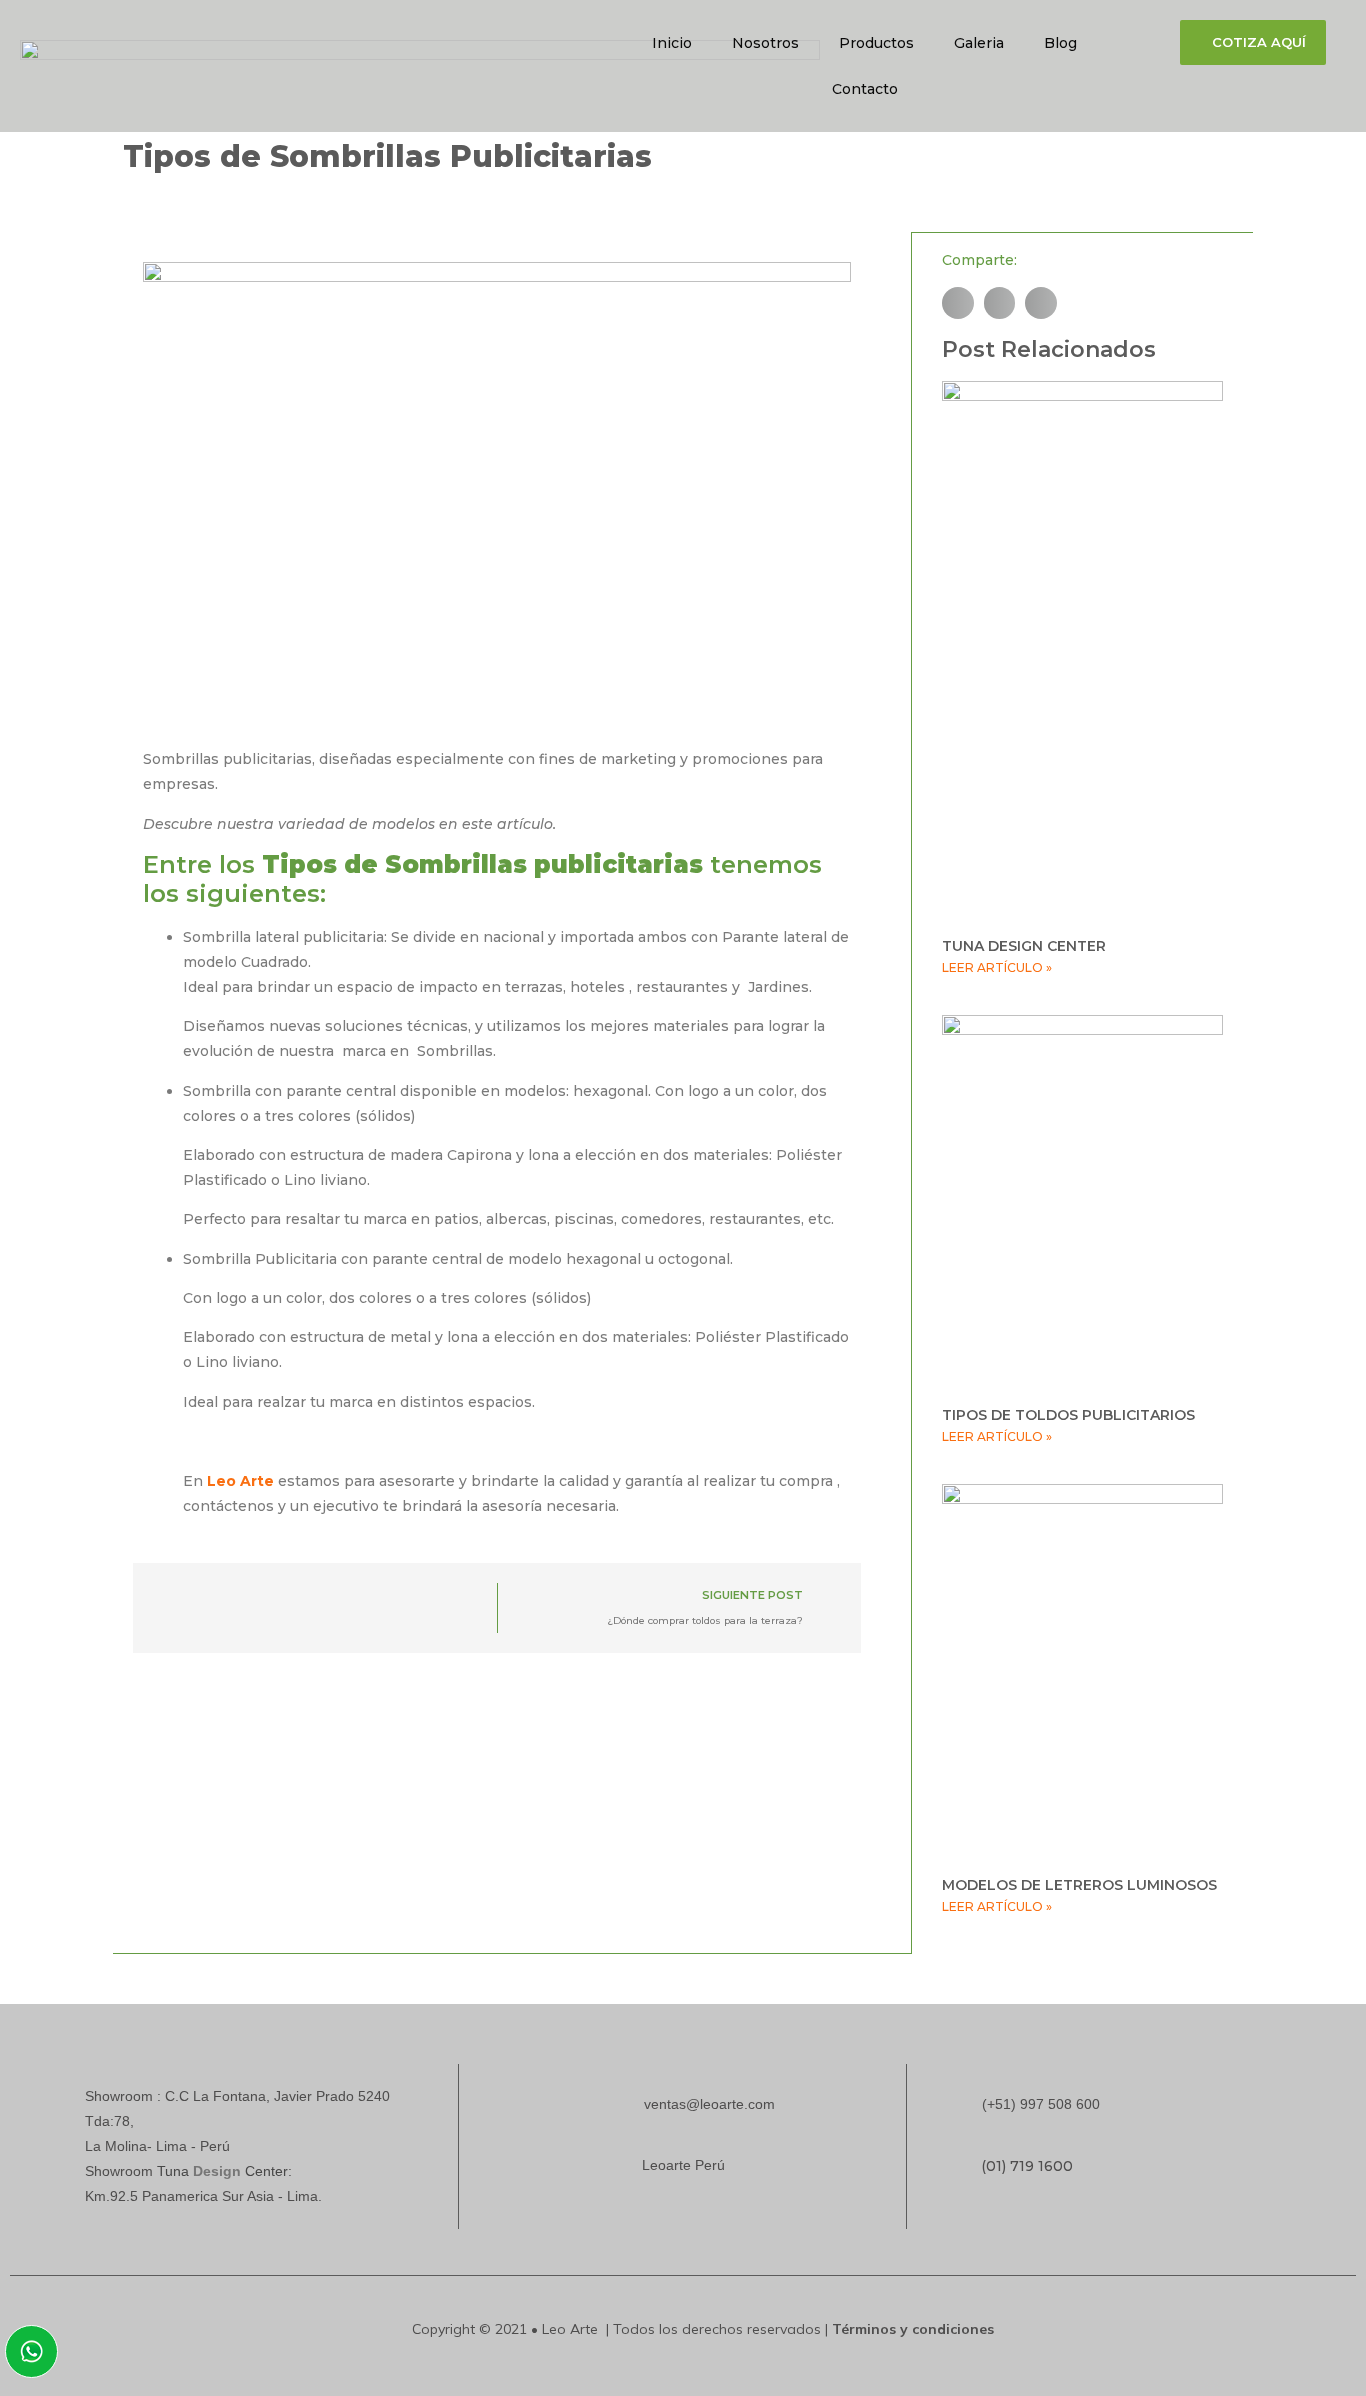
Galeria (979, 43)
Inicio (672, 43)
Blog (1060, 43)
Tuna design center (1024, 946)
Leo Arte (240, 1481)
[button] (958, 303)
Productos (876, 43)
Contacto (865, 89)
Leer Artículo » (997, 967)
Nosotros (765, 43)
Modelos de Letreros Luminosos (1079, 1885)
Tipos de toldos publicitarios (1068, 1415)
